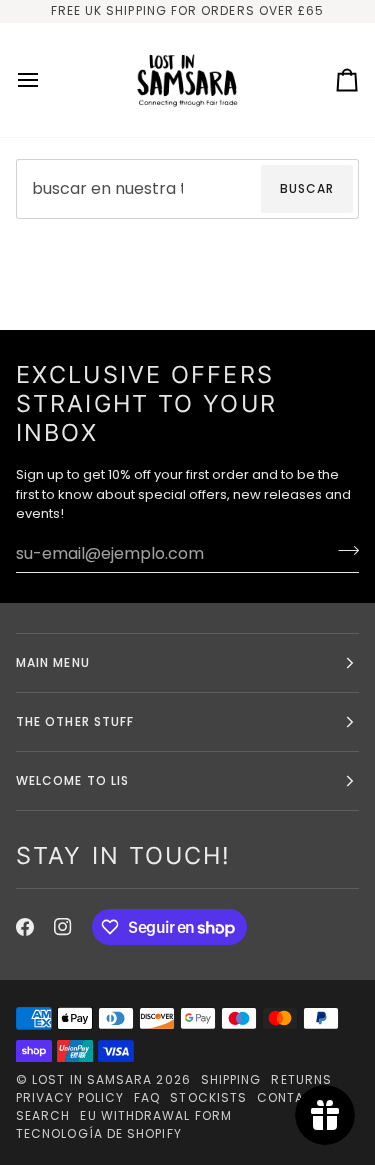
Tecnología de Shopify (99, 1133)
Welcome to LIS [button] (72, 780)
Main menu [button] (53, 662)
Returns (301, 1079)
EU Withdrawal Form (155, 1115)
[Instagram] (63, 927)
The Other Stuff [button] (75, 721)
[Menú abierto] (46, 80)
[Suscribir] (342, 551)
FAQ (147, 1097)
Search (43, 1115)
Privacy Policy (70, 1097)
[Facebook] (25, 927)
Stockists (208, 1097)
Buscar (307, 188)
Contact (290, 1097)
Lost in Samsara (92, 1079)
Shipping (231, 1079)
